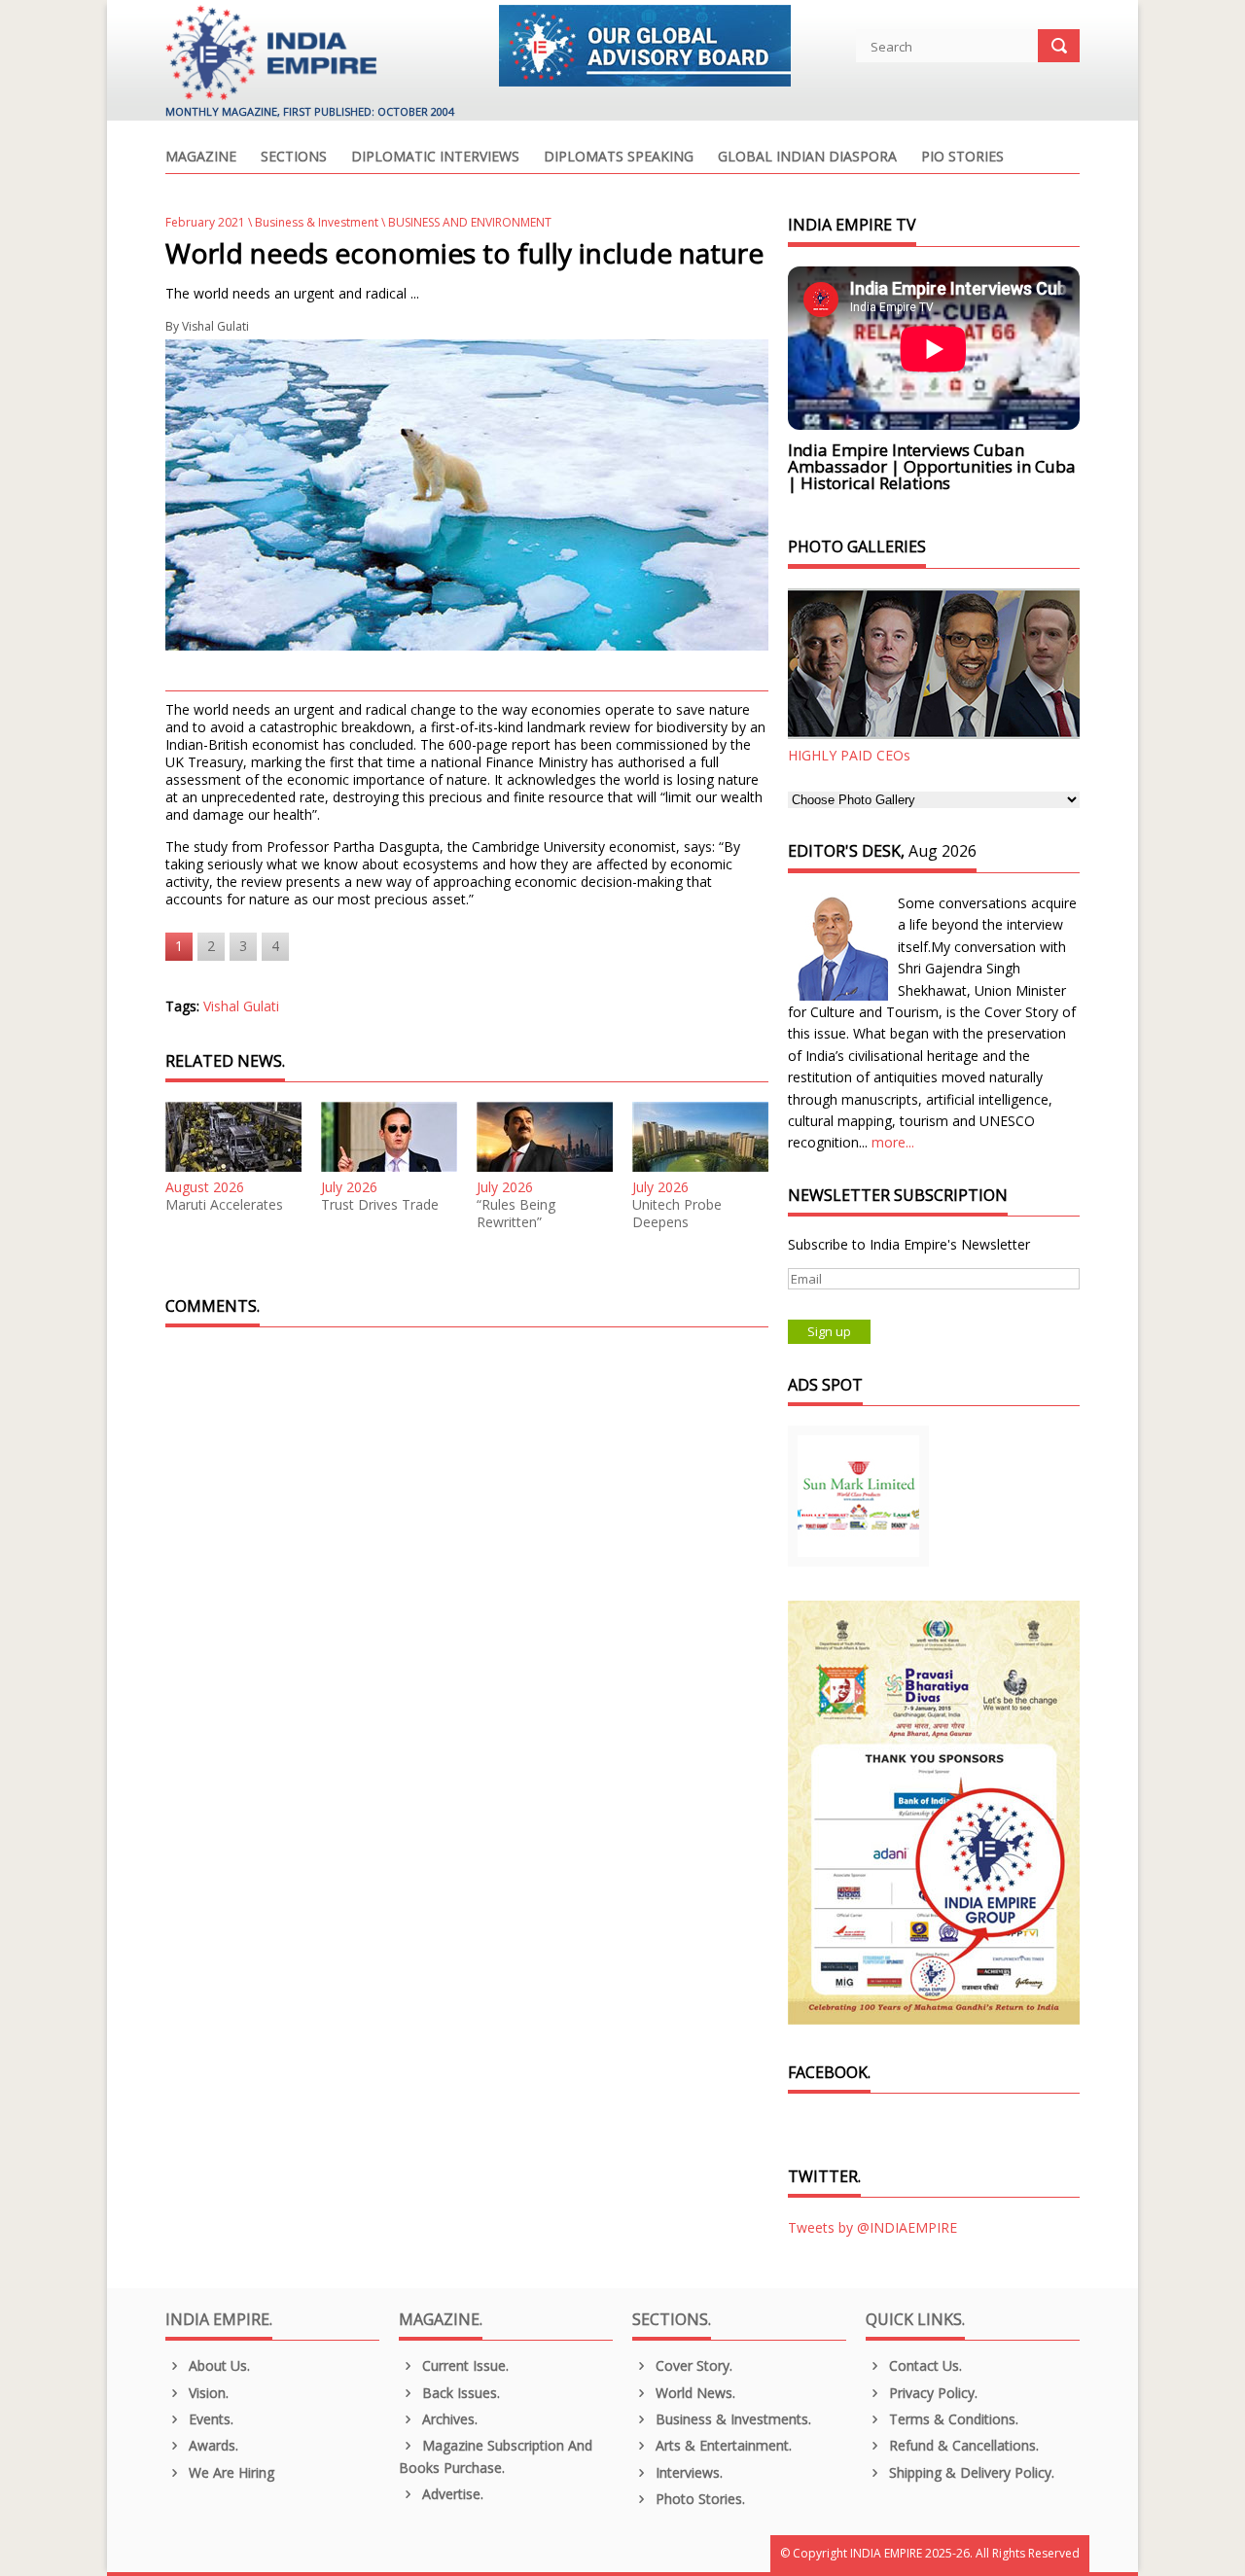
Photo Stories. (698, 2499)
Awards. (212, 2445)
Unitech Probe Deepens (677, 1214)
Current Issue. (463, 2365)
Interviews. (687, 2472)
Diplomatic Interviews (435, 158)
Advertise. (451, 2494)
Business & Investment (317, 222)
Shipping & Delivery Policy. (970, 2472)
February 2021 (205, 222)
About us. (217, 2365)
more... (893, 1142)
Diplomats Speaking (619, 158)
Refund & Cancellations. (962, 2445)
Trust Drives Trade (380, 1205)
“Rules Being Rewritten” (516, 1214)
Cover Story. (692, 2365)
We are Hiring (230, 2472)
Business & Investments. (731, 2419)
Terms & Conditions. (952, 2419)
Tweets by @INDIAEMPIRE (872, 2227)
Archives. (448, 2419)
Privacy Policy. (931, 2393)
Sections (294, 158)
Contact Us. (924, 2365)
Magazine (201, 158)
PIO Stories (962, 158)
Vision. (207, 2393)
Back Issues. (459, 2393)
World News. (694, 2393)
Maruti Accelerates (224, 1205)
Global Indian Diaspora (807, 158)
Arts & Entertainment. (722, 2445)
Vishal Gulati (215, 326)
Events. (209, 2419)
